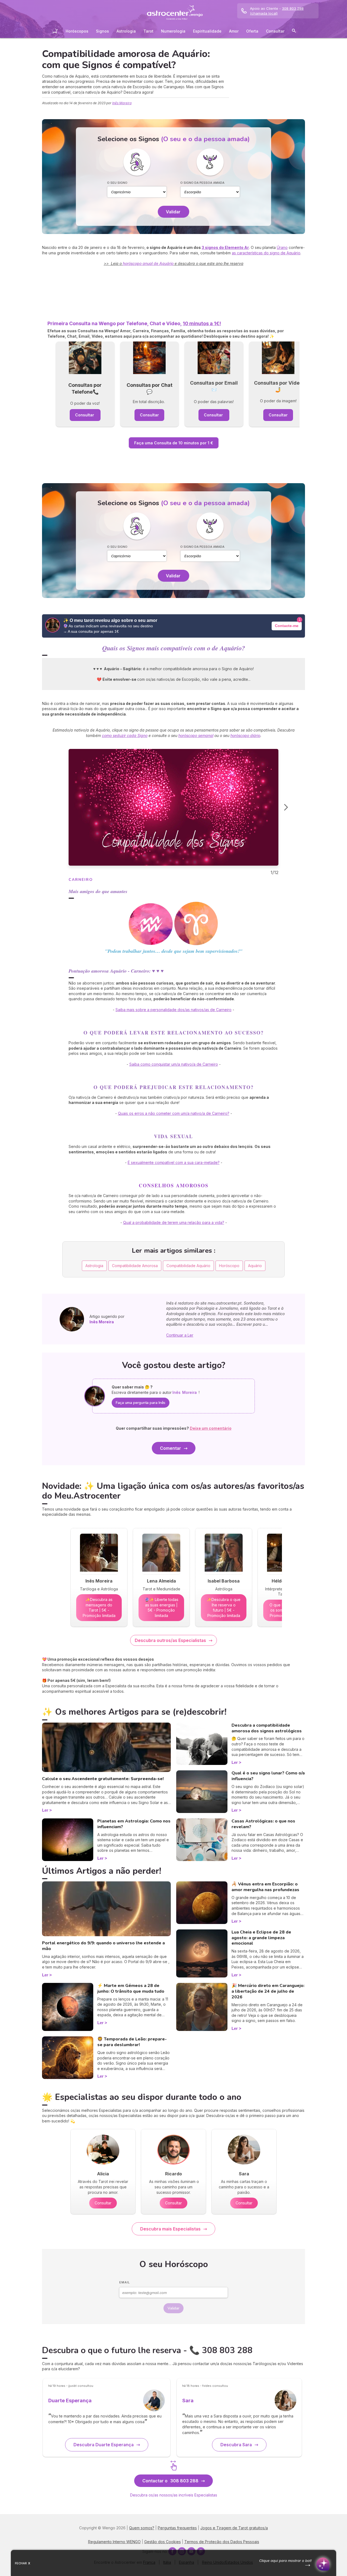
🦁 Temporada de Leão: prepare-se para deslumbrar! (132, 2042)
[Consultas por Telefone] (85, 358)
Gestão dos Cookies (163, 2542)
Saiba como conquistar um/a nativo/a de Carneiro (174, 1064)
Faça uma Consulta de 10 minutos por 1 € (174, 443)
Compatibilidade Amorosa (135, 1266)
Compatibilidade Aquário (188, 1266)
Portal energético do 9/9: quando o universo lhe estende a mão (103, 1946)
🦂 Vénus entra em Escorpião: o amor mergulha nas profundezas (265, 1887)
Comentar (171, 1448)
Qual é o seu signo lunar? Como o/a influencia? (268, 1776)
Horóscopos (77, 31)
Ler (45, 1810)
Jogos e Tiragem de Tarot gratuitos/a (234, 2528)
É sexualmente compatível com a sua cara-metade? (174, 1162)
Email (125, 2282)
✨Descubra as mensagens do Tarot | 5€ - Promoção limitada (99, 1607)
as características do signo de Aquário (266, 253)
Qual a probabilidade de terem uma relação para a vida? (174, 1222)
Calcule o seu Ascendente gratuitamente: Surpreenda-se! (103, 1779)
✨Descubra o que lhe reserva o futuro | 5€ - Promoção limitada (224, 1607)
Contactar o (170, 2481)
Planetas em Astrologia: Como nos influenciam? (134, 1824)
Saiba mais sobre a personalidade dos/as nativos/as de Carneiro (173, 1010)
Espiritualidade (207, 31)
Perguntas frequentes (177, 2528)
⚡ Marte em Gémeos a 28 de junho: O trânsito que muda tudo (131, 1988)
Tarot (148, 31)
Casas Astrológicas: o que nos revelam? (263, 1824)
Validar (173, 212)
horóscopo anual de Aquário (148, 263)
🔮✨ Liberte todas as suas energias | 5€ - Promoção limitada (161, 1607)
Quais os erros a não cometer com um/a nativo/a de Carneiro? (174, 1113)
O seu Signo (117, 183)
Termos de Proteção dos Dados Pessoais (222, 2542)
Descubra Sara (236, 2445)
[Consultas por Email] (214, 358)
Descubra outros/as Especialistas (170, 1640)
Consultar (275, 31)
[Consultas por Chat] (150, 358)
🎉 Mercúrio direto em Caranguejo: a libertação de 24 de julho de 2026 (268, 1991)
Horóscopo (229, 1266)
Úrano (282, 247)
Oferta (252, 31)
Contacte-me (287, 626)
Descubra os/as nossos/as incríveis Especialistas (174, 2495)
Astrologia (126, 31)
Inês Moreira (122, 103)
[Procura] (294, 32)
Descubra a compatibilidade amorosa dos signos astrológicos (267, 1728)
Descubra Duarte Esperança (104, 2445)
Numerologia (173, 31)
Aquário (255, 1266)
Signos (102, 31)
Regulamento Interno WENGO (114, 2542)
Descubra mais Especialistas (170, 2229)
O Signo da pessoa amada (202, 183)
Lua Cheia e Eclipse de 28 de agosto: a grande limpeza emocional (261, 1938)
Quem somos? (142, 2528)
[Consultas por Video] (278, 358)
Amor (234, 31)
